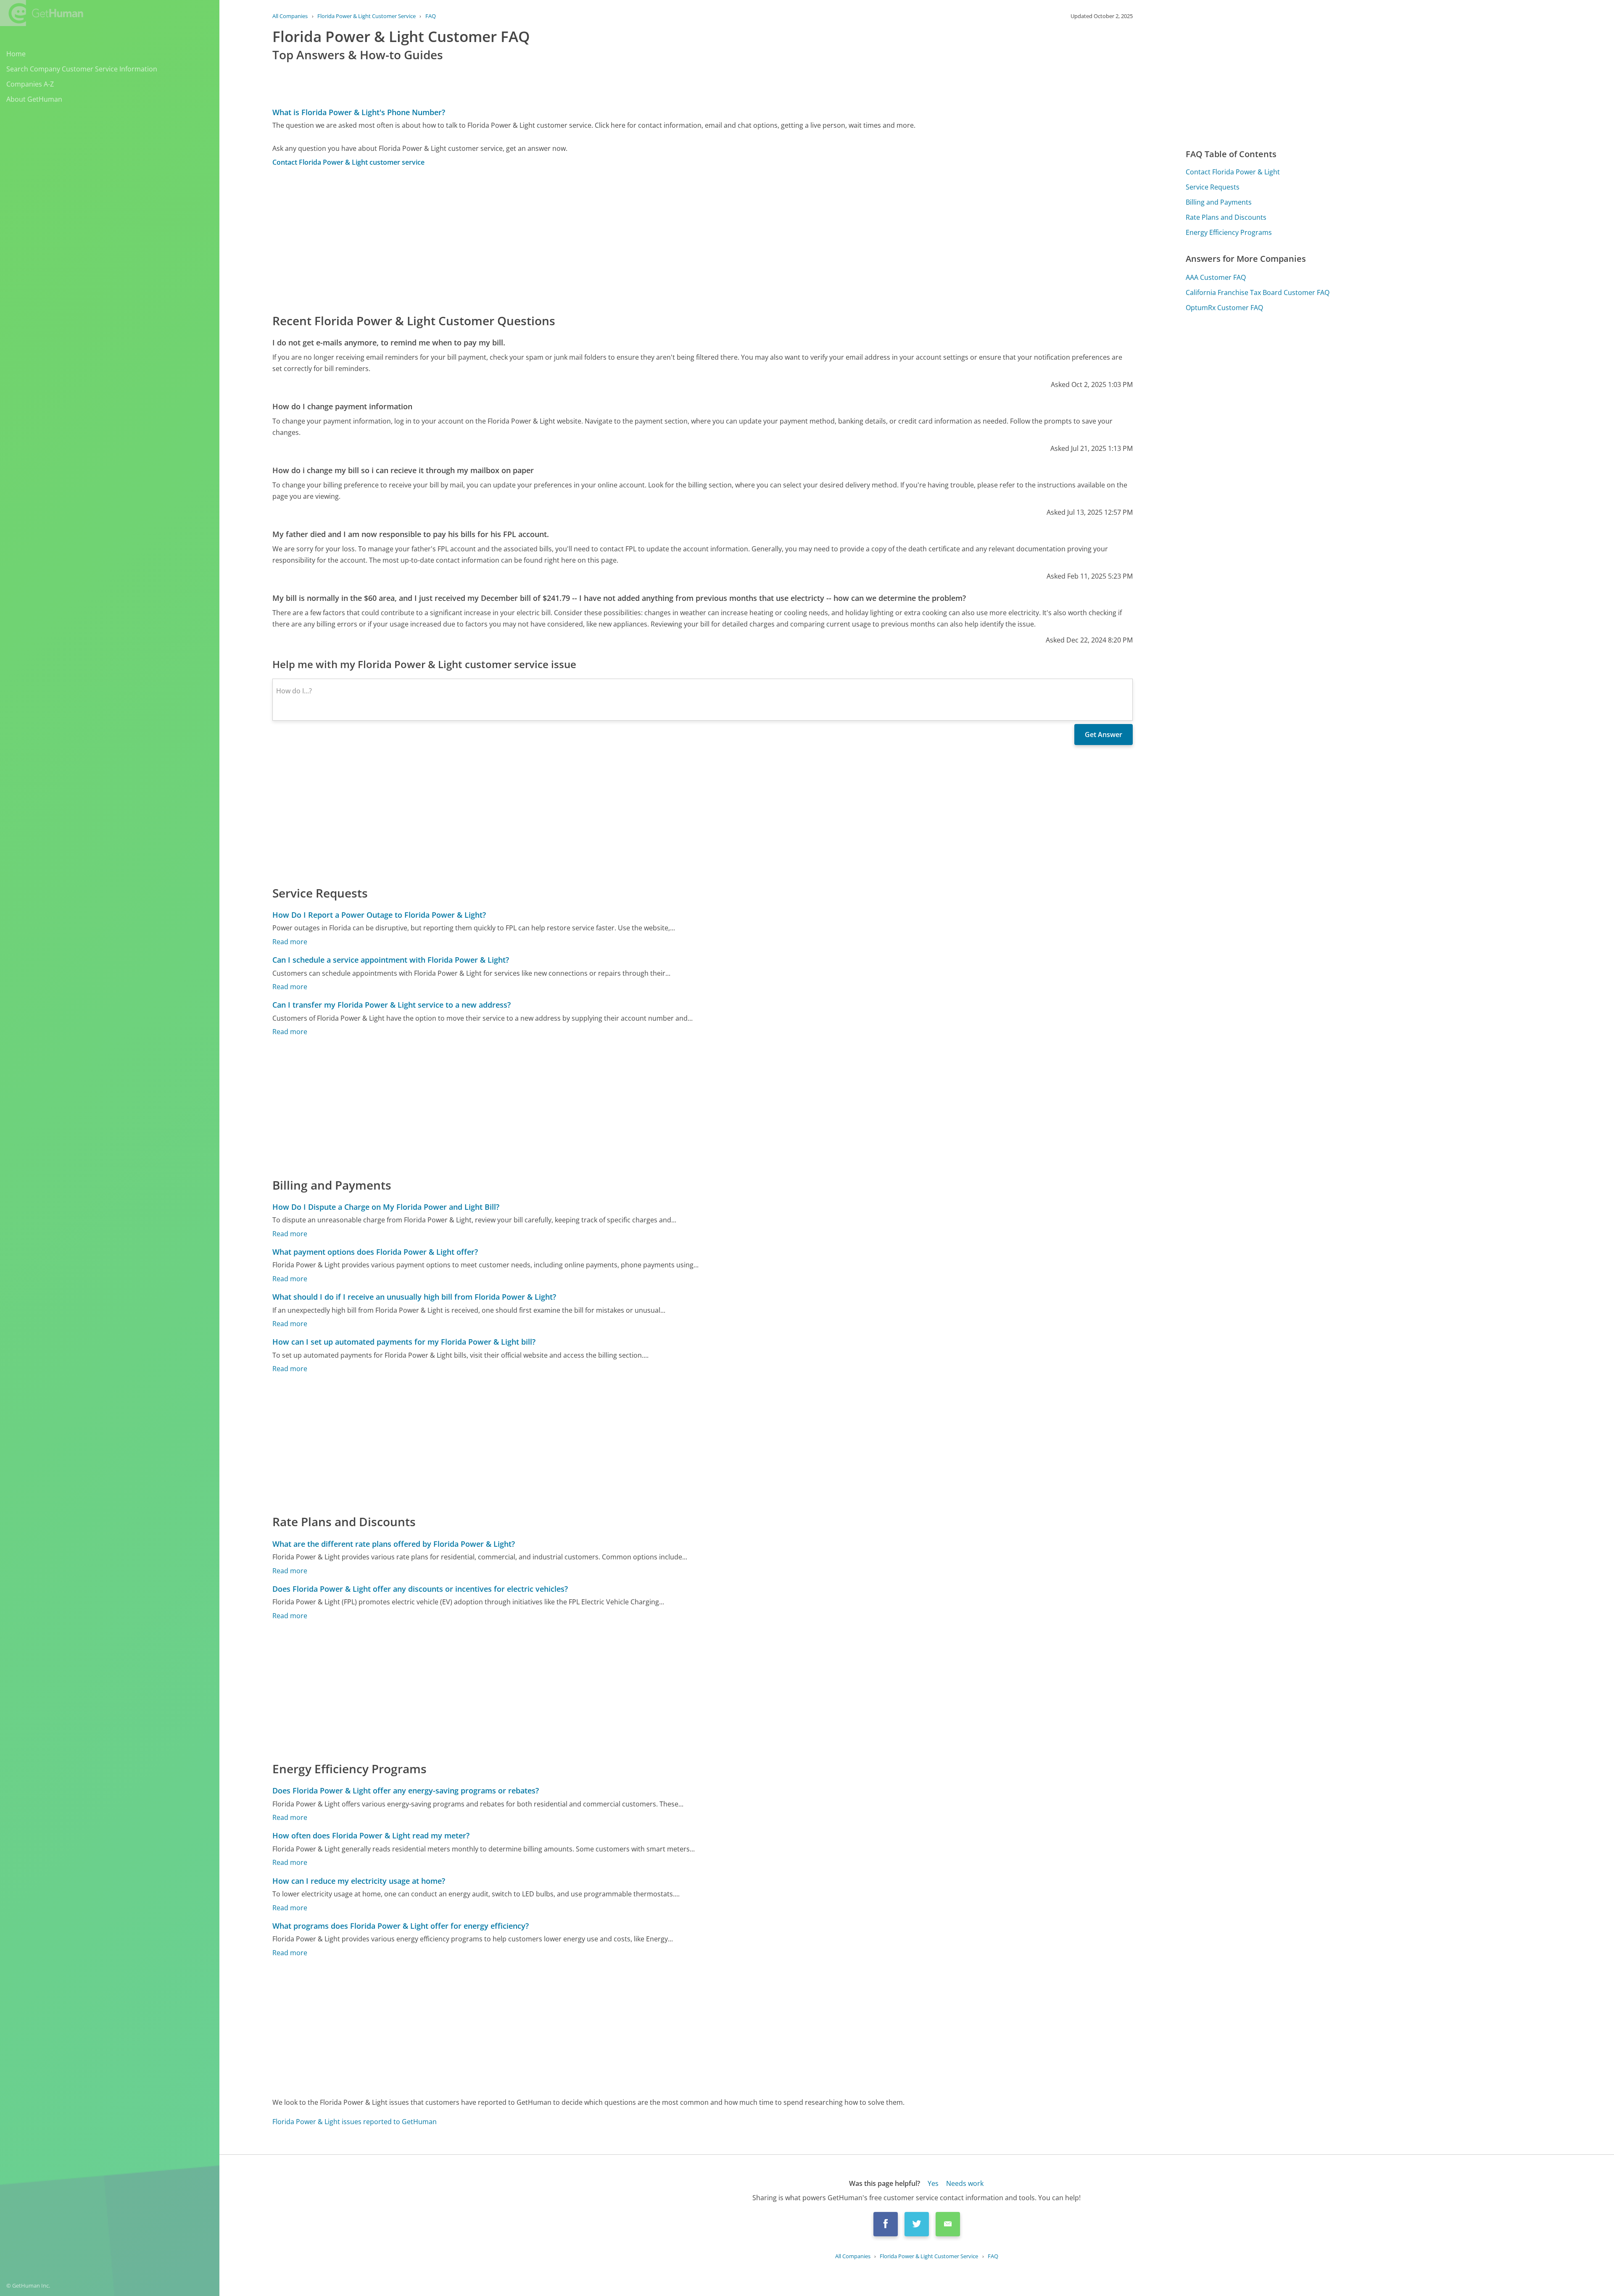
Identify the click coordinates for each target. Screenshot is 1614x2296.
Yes (933, 2183)
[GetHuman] (42, 13)
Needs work (965, 2183)
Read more (290, 942)
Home (16, 54)
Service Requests (1213, 187)
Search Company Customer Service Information (82, 69)
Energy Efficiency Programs (1229, 232)
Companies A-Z (30, 84)
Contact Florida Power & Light (1233, 172)
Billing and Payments (1219, 202)
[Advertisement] (525, 240)
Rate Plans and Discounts (1226, 217)
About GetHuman (34, 99)
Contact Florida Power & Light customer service (348, 162)
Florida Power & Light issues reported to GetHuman (355, 2122)
